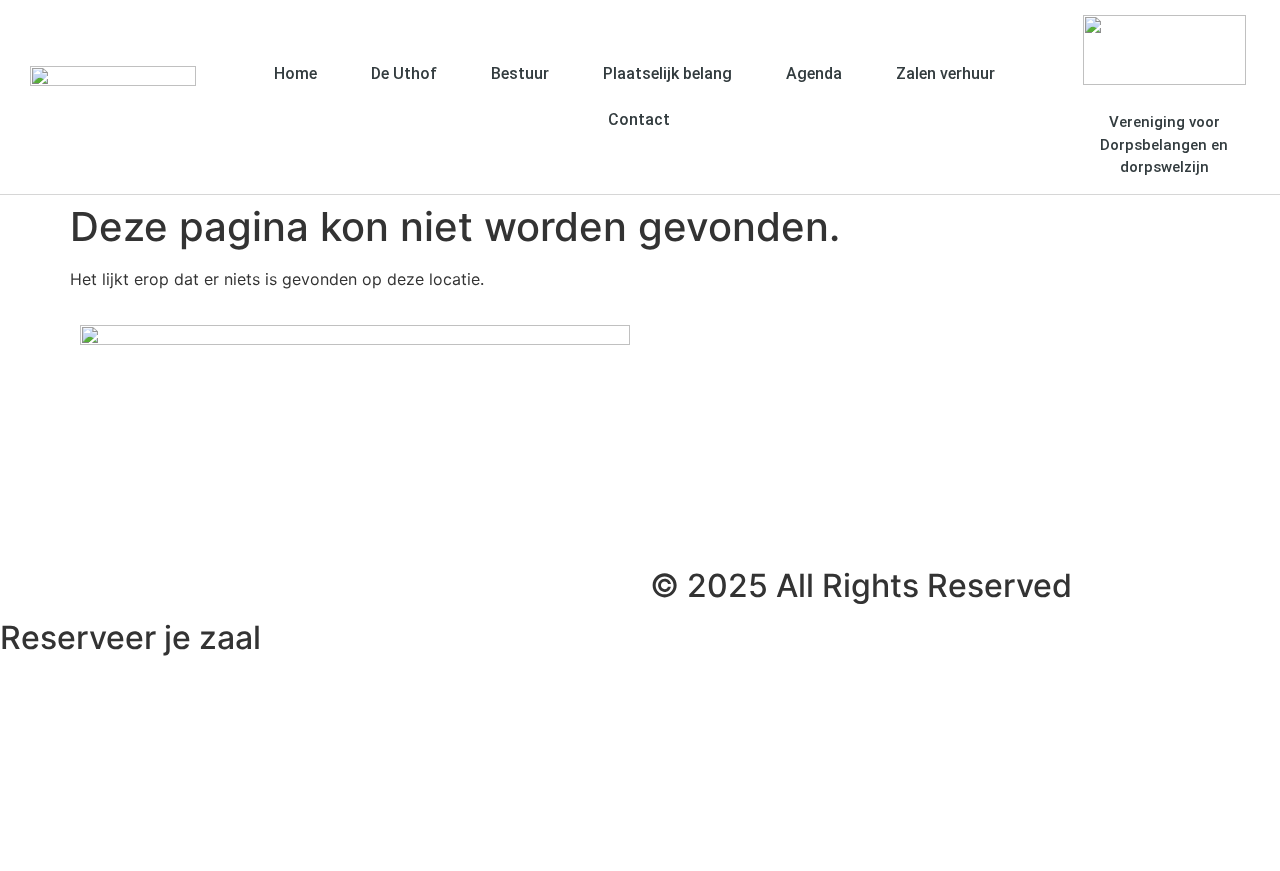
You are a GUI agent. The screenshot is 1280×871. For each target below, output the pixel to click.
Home (295, 73)
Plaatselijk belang (667, 73)
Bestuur (520, 73)
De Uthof (404, 73)
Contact (639, 119)
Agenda (814, 73)
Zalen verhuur (945, 73)
